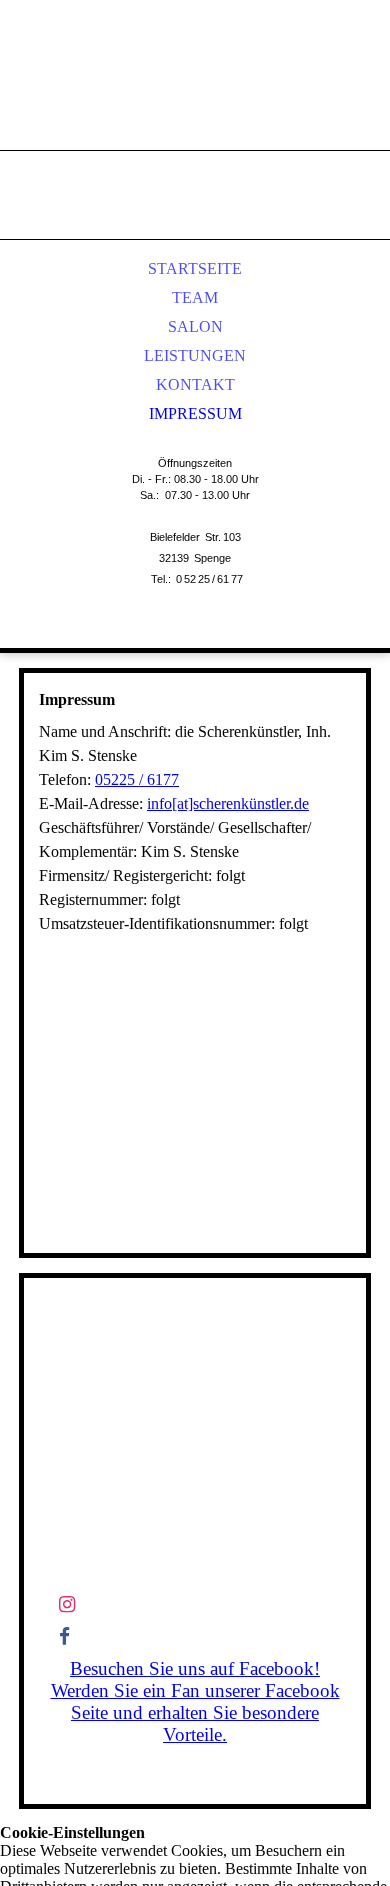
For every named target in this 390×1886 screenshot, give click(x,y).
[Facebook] (64, 1636)
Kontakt (195, 384)
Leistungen (195, 355)
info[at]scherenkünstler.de (228, 803)
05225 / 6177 (137, 779)
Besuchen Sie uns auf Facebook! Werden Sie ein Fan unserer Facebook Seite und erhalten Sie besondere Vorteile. (195, 1701)
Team (195, 297)
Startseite (195, 268)
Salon (195, 326)
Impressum (195, 413)
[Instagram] (67, 1604)
